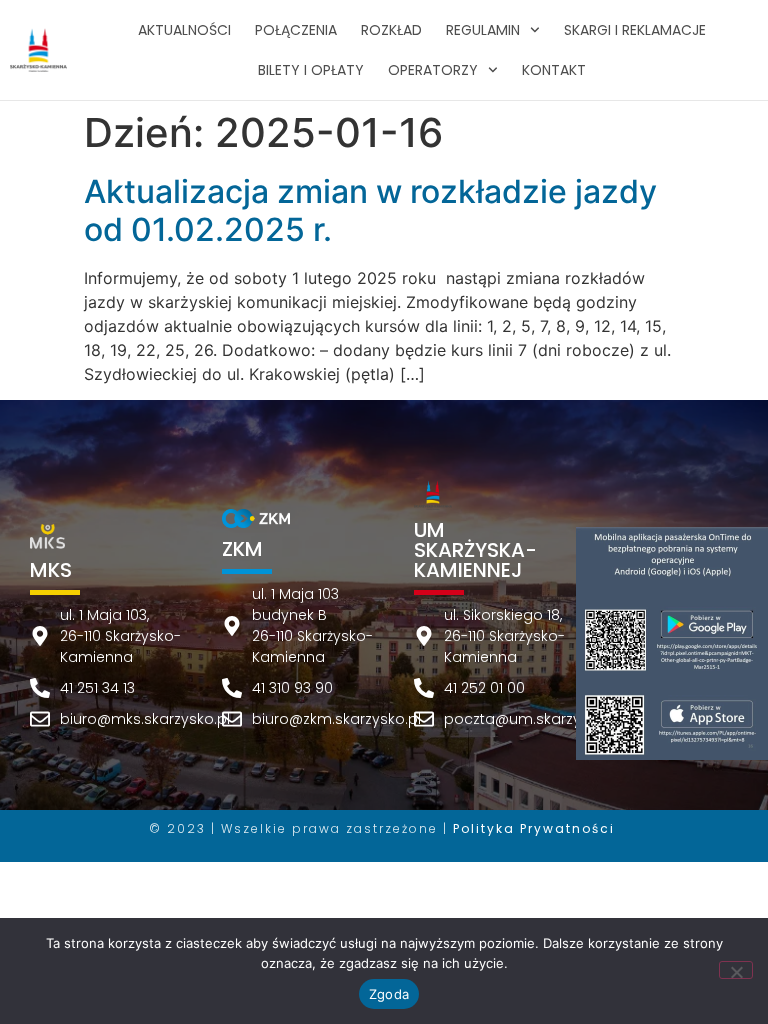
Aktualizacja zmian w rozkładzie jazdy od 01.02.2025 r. (370, 210)
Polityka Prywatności (534, 828)
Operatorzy (433, 70)
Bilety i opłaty (311, 70)
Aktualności (184, 30)
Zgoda (389, 994)
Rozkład (391, 30)
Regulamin (483, 30)
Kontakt (554, 70)
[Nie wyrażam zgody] (736, 970)
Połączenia (296, 30)
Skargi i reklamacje (635, 30)
